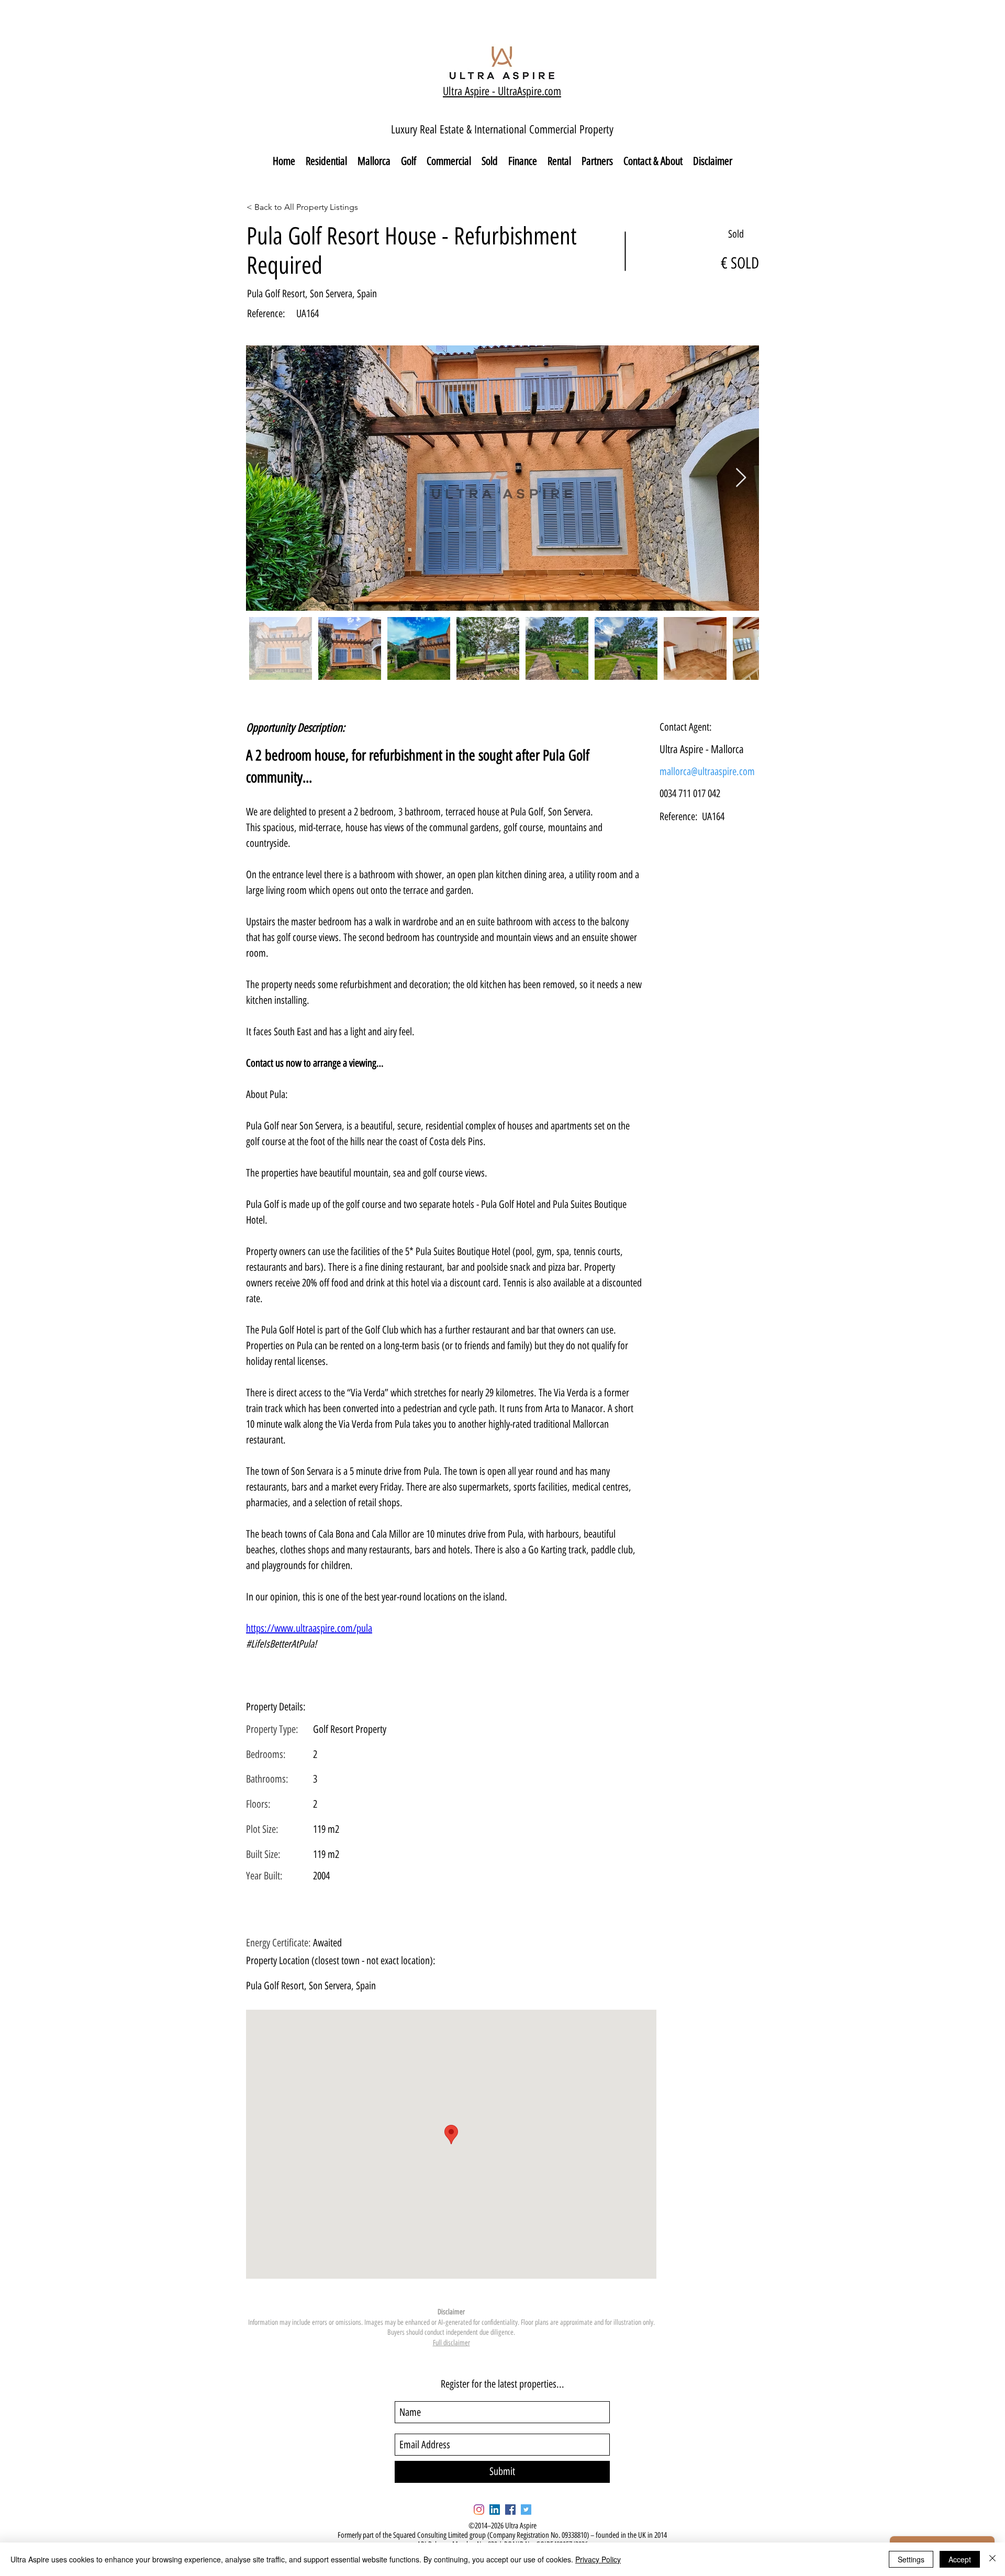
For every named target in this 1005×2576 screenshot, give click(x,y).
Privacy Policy (598, 2559)
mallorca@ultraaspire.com (707, 771)
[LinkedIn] (495, 2510)
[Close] (992, 2559)
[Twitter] (526, 2510)
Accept (960, 2559)
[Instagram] (479, 2510)
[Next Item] (741, 478)
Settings (911, 2559)
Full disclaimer (451, 2343)
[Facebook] (510, 2510)
